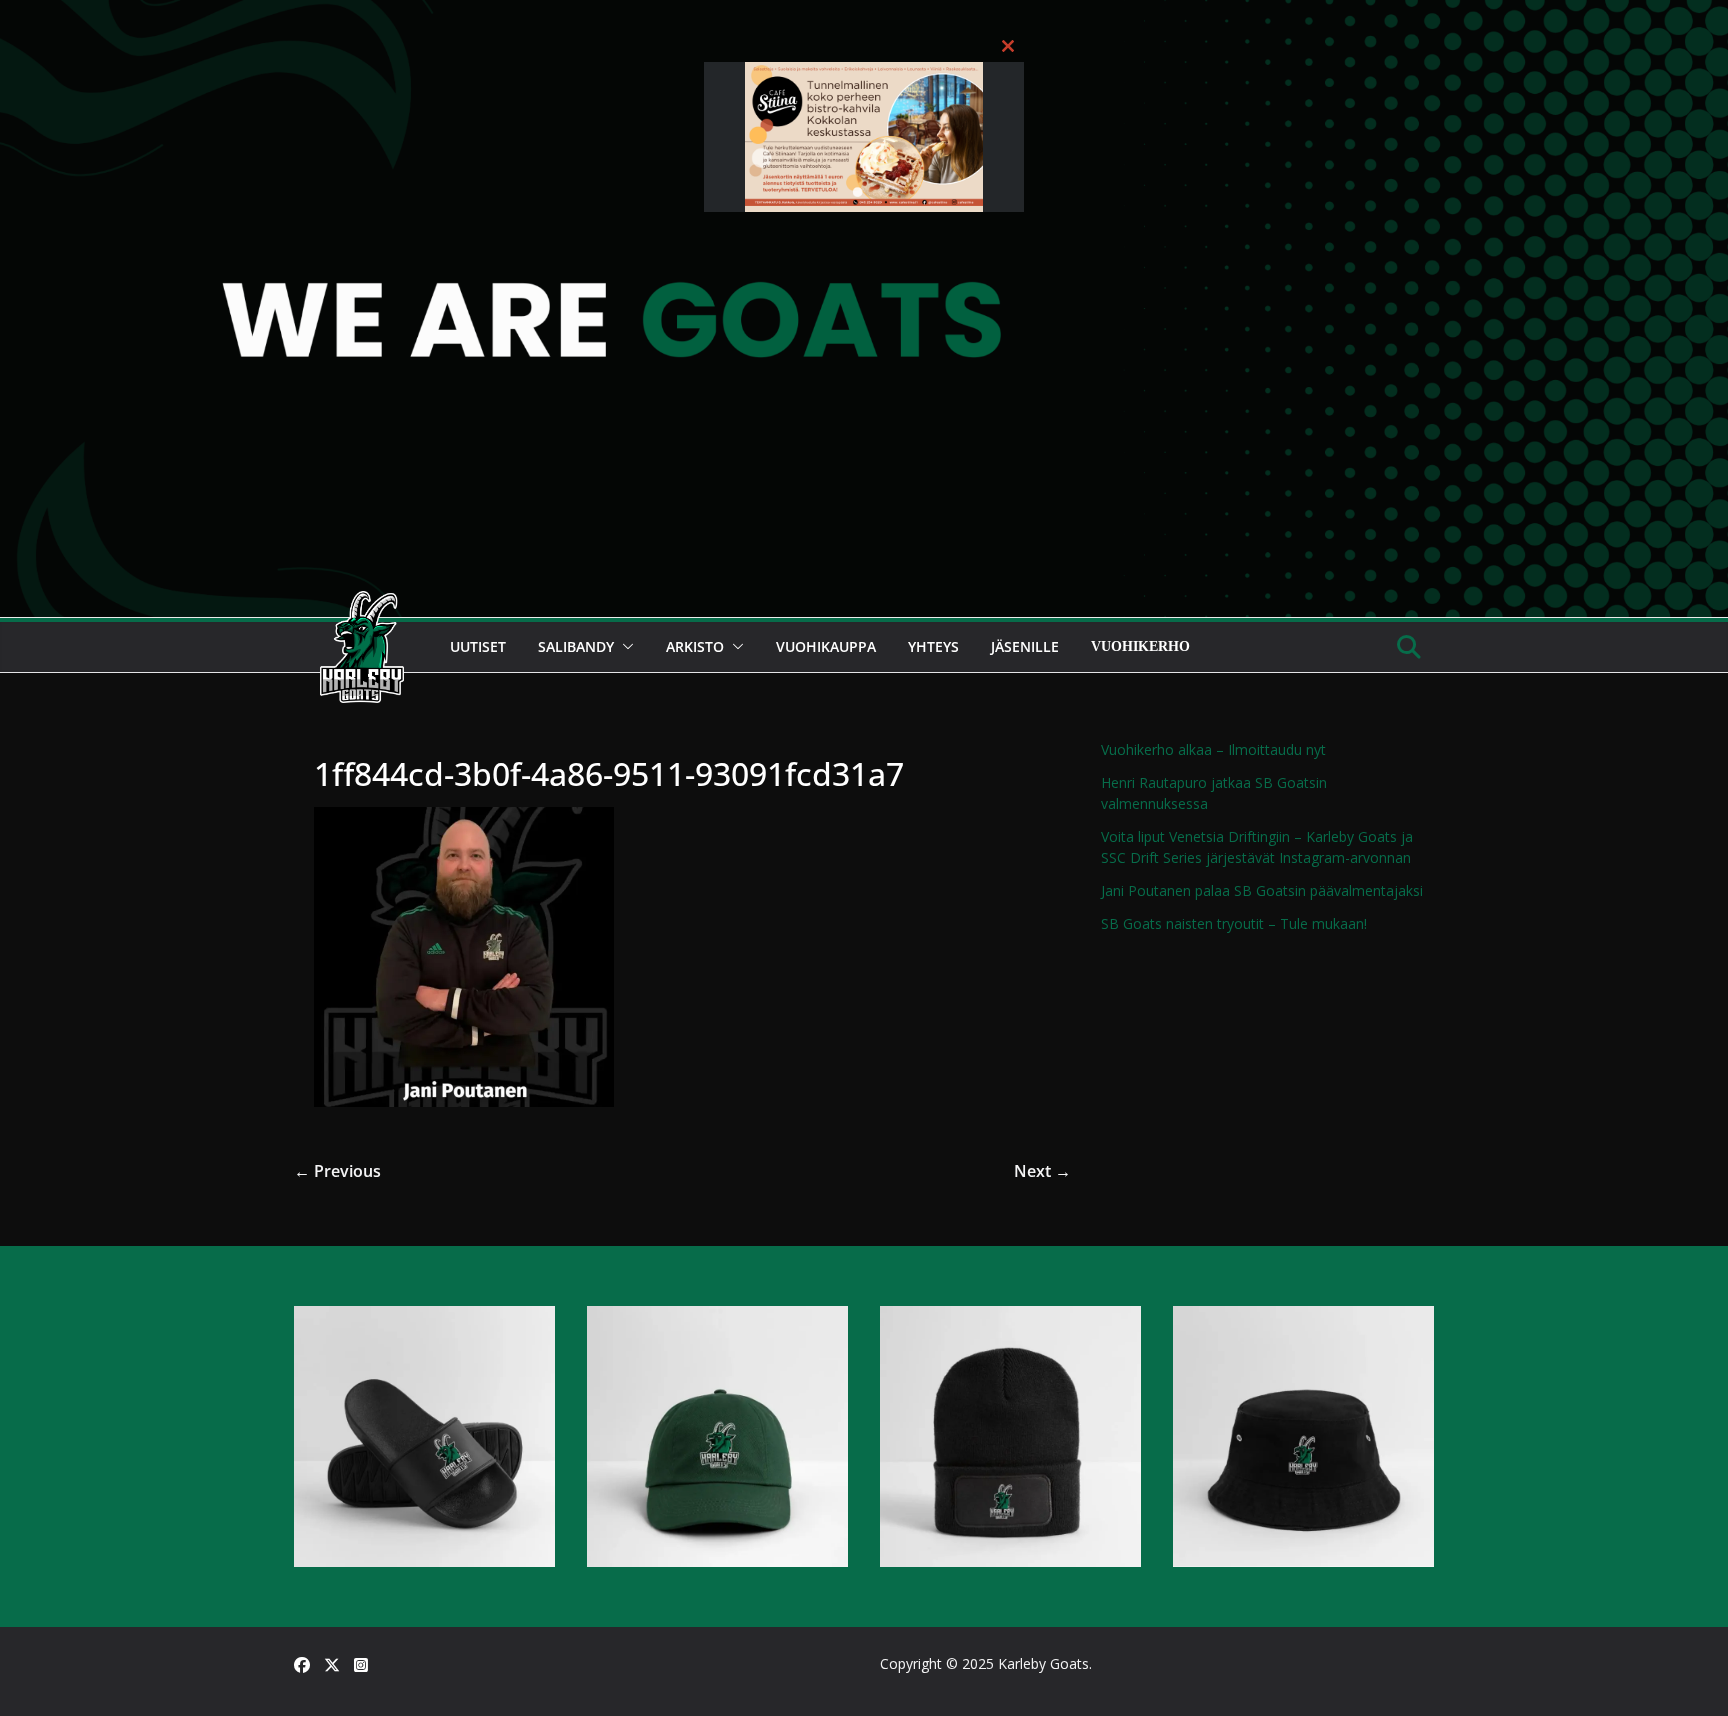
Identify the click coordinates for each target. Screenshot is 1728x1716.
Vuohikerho (1140, 646)
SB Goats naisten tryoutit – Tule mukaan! (1234, 923)
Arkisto (695, 646)
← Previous (337, 1171)
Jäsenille (1025, 646)
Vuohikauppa (826, 646)
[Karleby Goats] (864, 14)
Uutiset (478, 646)
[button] (624, 647)
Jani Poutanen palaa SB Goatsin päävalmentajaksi (1262, 890)
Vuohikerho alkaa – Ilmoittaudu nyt (1213, 749)
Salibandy (576, 646)
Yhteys (933, 646)
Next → (1042, 1171)
